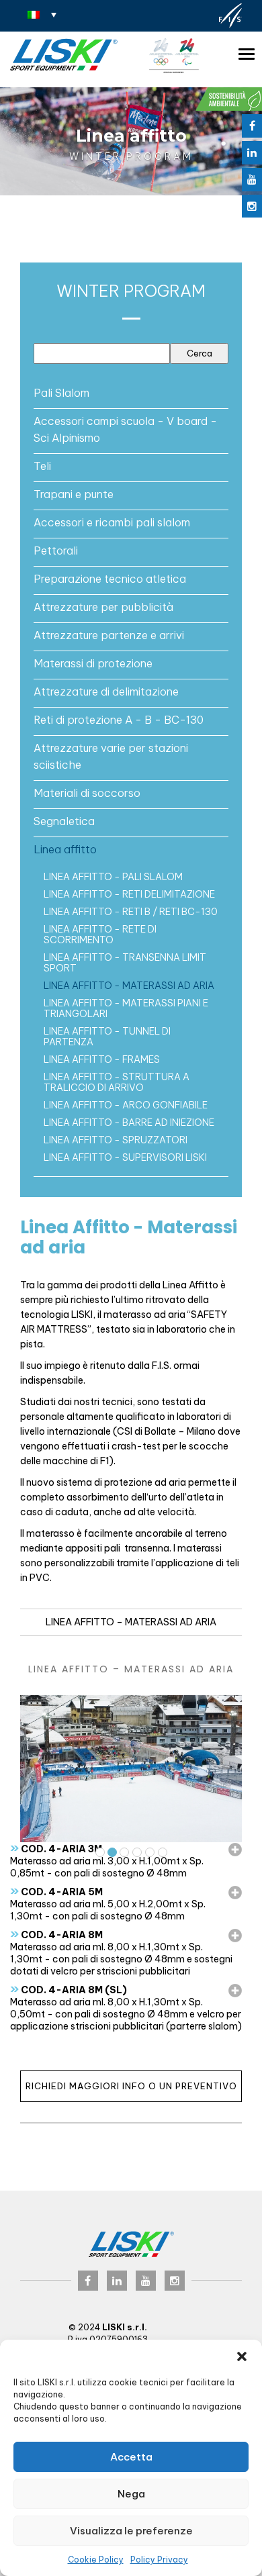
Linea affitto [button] (65, 849)
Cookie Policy (96, 2560)
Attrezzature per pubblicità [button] (103, 607)
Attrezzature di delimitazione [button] (106, 691)
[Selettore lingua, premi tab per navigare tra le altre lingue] (42, 14)
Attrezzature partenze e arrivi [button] (109, 635)
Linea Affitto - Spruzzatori (116, 1140)
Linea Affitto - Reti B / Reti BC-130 (131, 912)
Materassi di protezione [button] (93, 663)
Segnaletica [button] (64, 821)
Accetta (131, 2457)
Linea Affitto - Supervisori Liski (125, 1157)
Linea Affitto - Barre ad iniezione (129, 1123)
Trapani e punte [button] (74, 494)
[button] (242, 2356)
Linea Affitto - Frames (102, 1059)
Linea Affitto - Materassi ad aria (129, 986)
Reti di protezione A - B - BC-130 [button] (119, 720)
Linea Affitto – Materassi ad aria (131, 1622)
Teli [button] (42, 466)
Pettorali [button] (56, 551)
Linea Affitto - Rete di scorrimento (100, 935)
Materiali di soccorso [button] (87, 793)
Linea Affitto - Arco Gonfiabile (126, 1105)
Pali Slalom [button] (61, 393)
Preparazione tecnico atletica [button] (110, 579)
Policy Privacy (159, 2560)
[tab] (131, 393)
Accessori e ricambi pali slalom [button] (112, 522)
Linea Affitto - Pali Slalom (113, 877)
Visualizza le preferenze (131, 2531)
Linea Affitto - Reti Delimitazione (129, 894)
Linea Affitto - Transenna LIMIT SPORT (125, 963)
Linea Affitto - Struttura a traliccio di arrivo (117, 1082)
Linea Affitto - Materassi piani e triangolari (126, 1008)
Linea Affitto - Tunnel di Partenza (107, 1037)
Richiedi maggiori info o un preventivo (131, 2086)
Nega (131, 2494)
